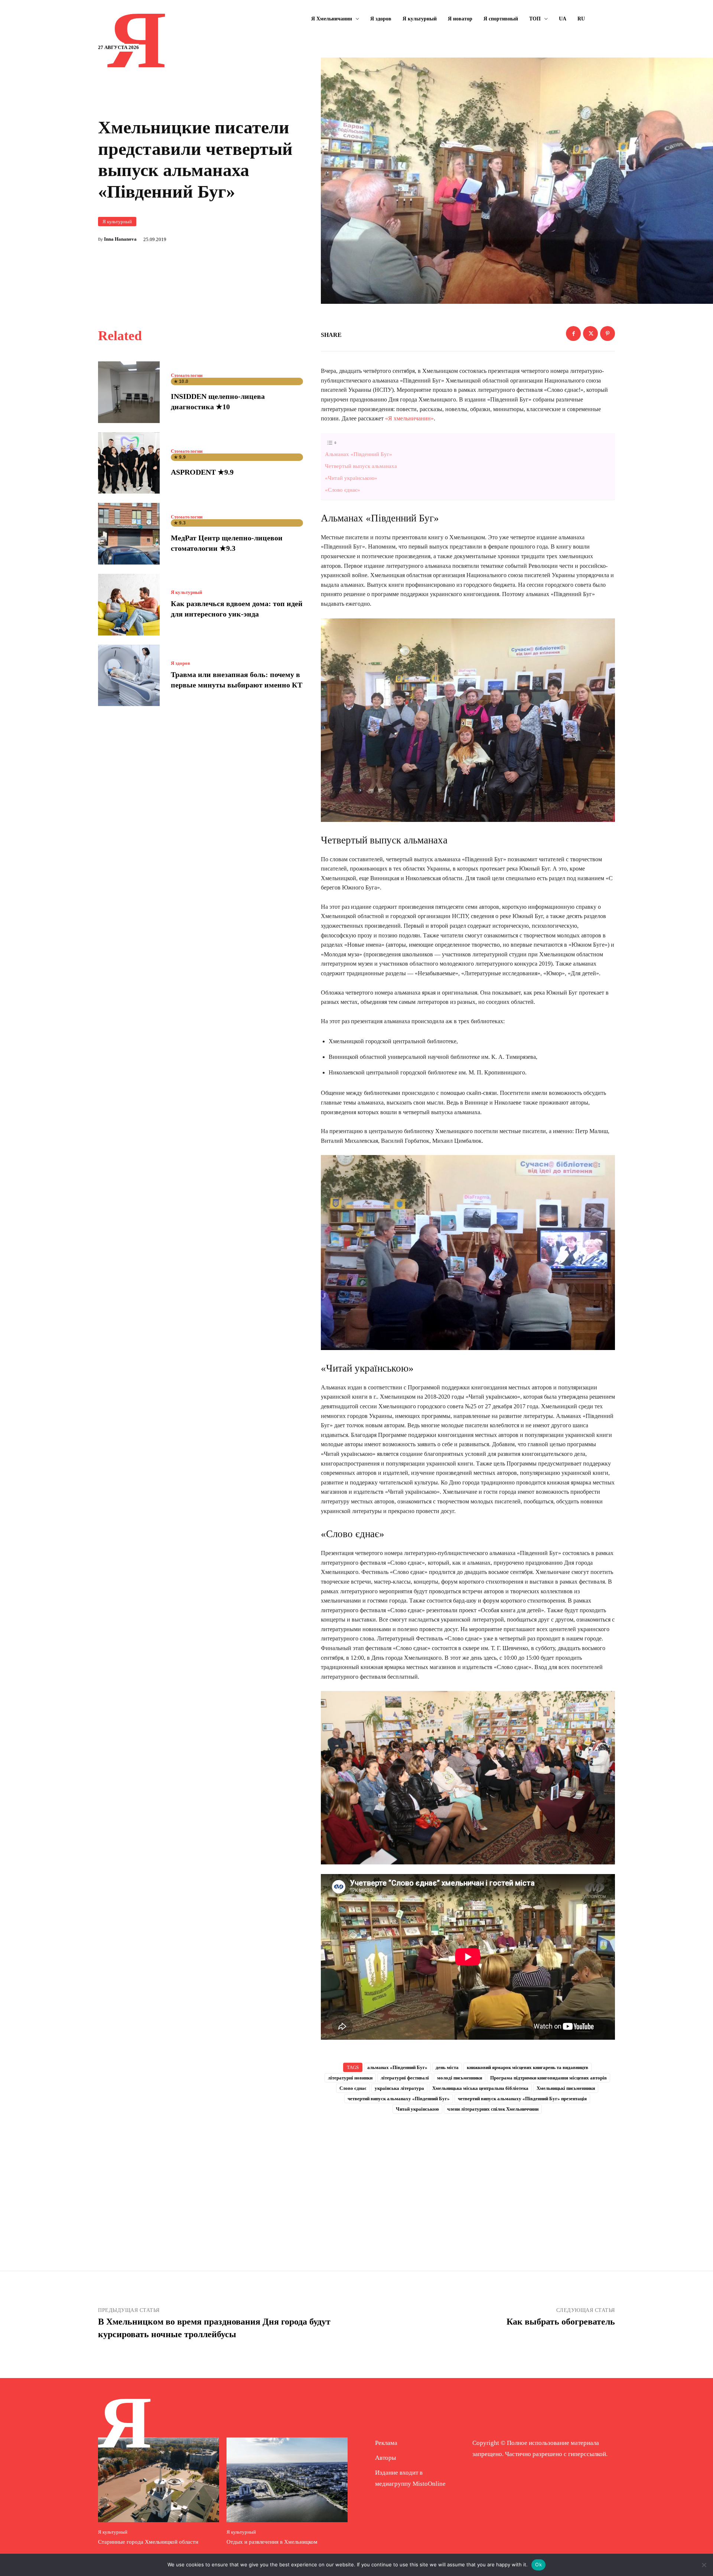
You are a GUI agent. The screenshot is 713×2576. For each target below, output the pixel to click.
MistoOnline (429, 2484)
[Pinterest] (608, 334)
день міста (447, 2067)
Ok (538, 2564)
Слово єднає (353, 2088)
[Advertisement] (468, 2180)
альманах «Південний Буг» (397, 2067)
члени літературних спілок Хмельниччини (493, 2109)
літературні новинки (350, 2078)
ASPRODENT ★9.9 (202, 472)
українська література (399, 2088)
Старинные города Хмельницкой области (148, 2542)
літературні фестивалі (405, 2078)
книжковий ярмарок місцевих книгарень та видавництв (528, 2067)
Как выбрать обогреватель (561, 2322)
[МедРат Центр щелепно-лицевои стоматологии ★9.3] (129, 534)
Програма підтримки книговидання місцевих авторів (548, 2078)
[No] (704, 2565)
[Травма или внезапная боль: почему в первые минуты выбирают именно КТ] (129, 676)
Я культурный (117, 222)
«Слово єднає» (343, 490)
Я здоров (180, 663)
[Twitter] (590, 334)
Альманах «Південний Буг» (359, 454)
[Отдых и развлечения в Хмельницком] (287, 2480)
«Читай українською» (351, 478)
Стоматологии (187, 375)
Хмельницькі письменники (566, 2088)
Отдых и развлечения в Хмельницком (272, 2542)
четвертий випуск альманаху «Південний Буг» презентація (522, 2099)
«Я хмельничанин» (409, 418)
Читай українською (417, 2109)
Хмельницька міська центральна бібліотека (480, 2088)
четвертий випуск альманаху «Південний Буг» (399, 2099)
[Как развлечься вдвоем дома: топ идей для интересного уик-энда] (129, 605)
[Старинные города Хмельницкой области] (159, 2480)
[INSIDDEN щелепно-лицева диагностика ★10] (129, 392)
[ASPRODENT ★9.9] (129, 463)
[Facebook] (573, 334)
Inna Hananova (120, 239)
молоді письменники (460, 2078)
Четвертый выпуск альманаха (361, 466)
